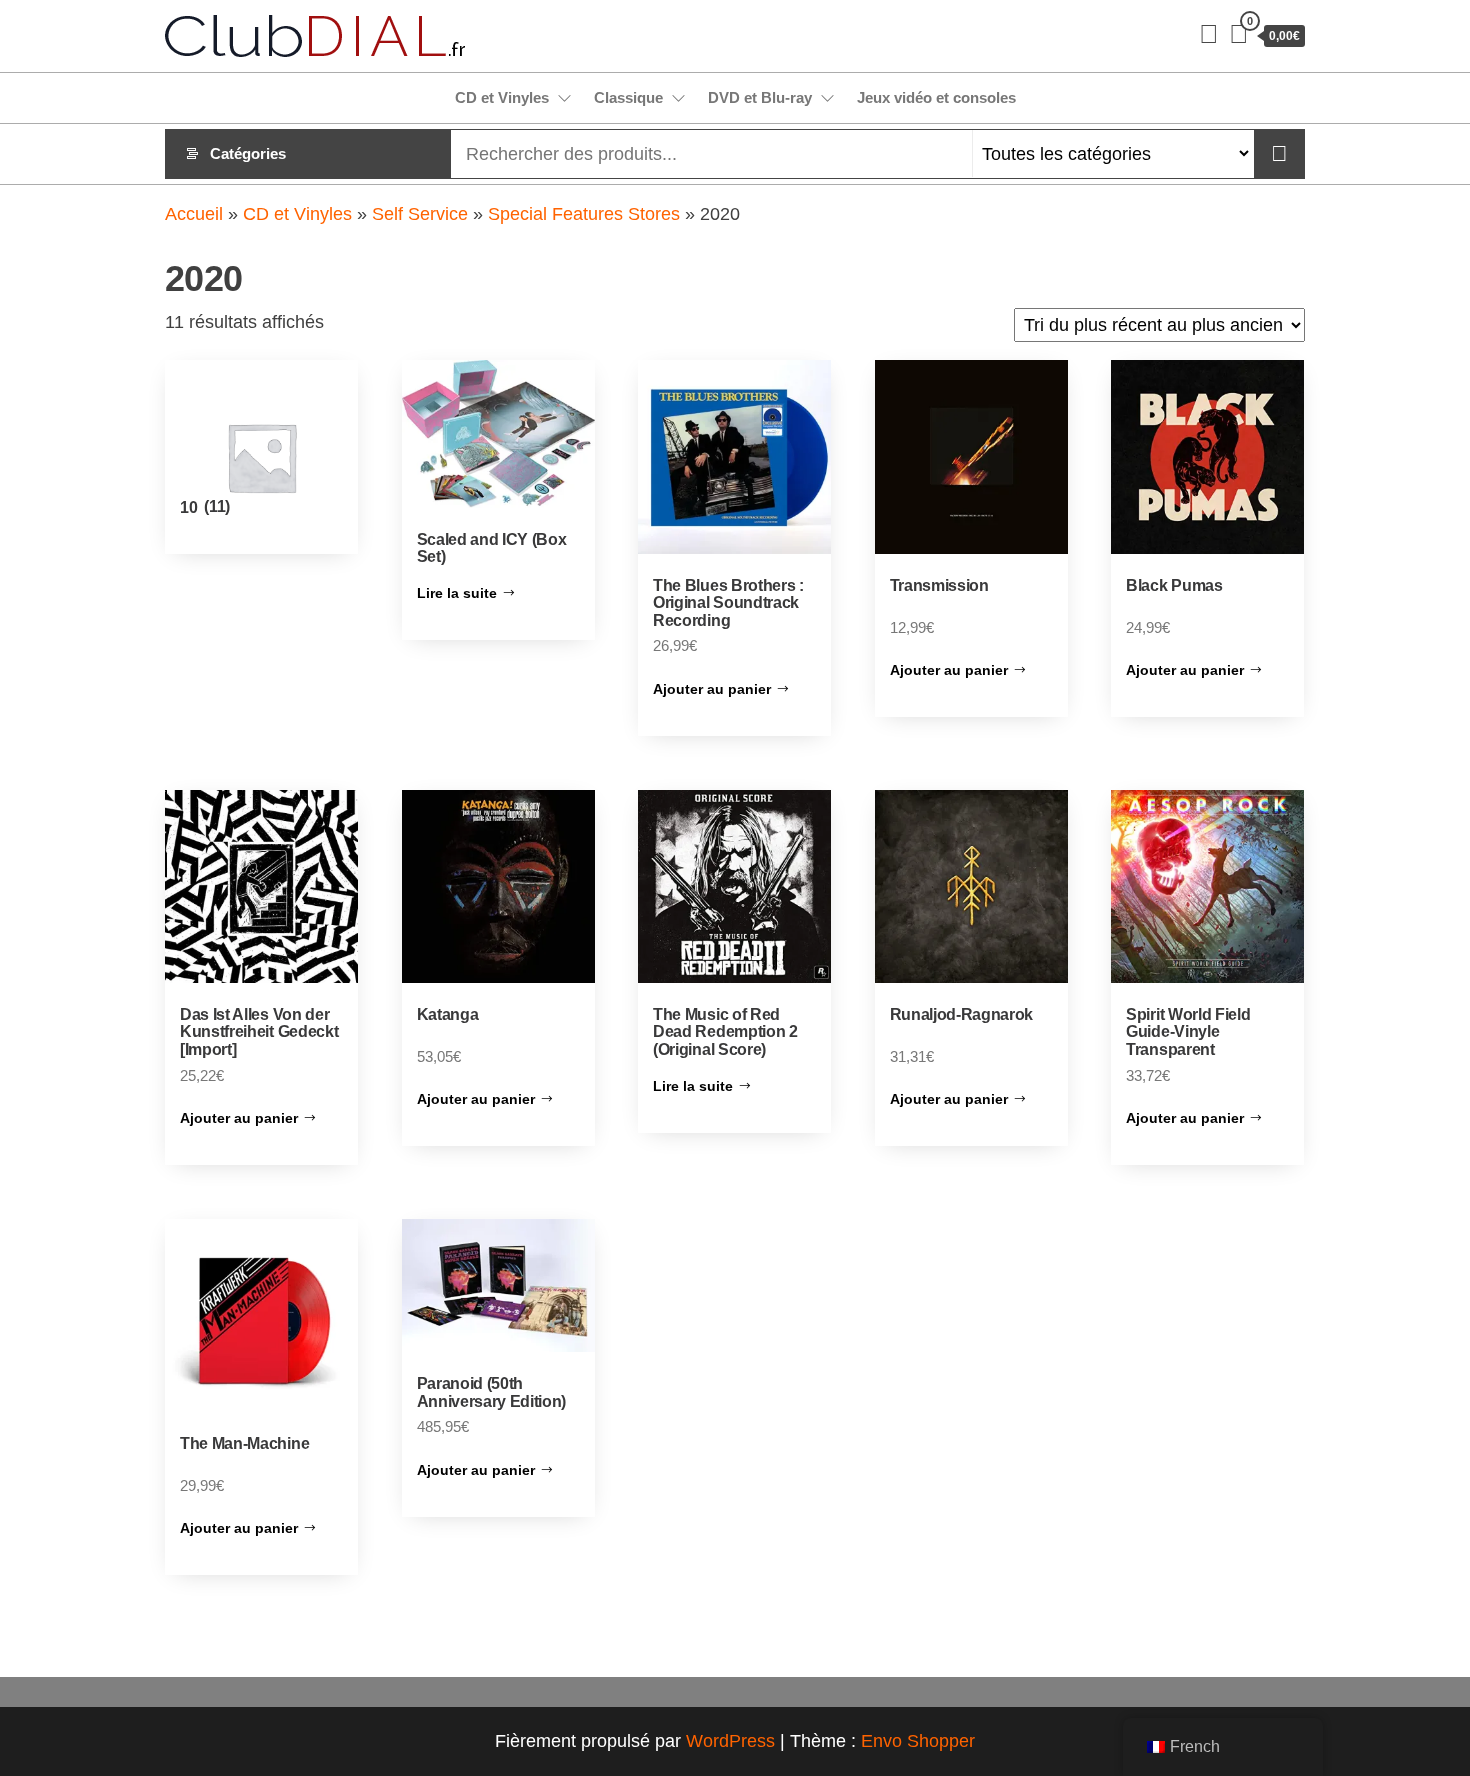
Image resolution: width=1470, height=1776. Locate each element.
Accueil (194, 214)
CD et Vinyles (502, 97)
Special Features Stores (584, 214)
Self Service (420, 214)
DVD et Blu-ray (760, 97)
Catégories (248, 153)
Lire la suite (457, 593)
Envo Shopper (918, 1741)
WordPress (730, 1741)
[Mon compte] (1209, 34)
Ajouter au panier (712, 689)
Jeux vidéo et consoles (936, 97)
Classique (628, 97)
